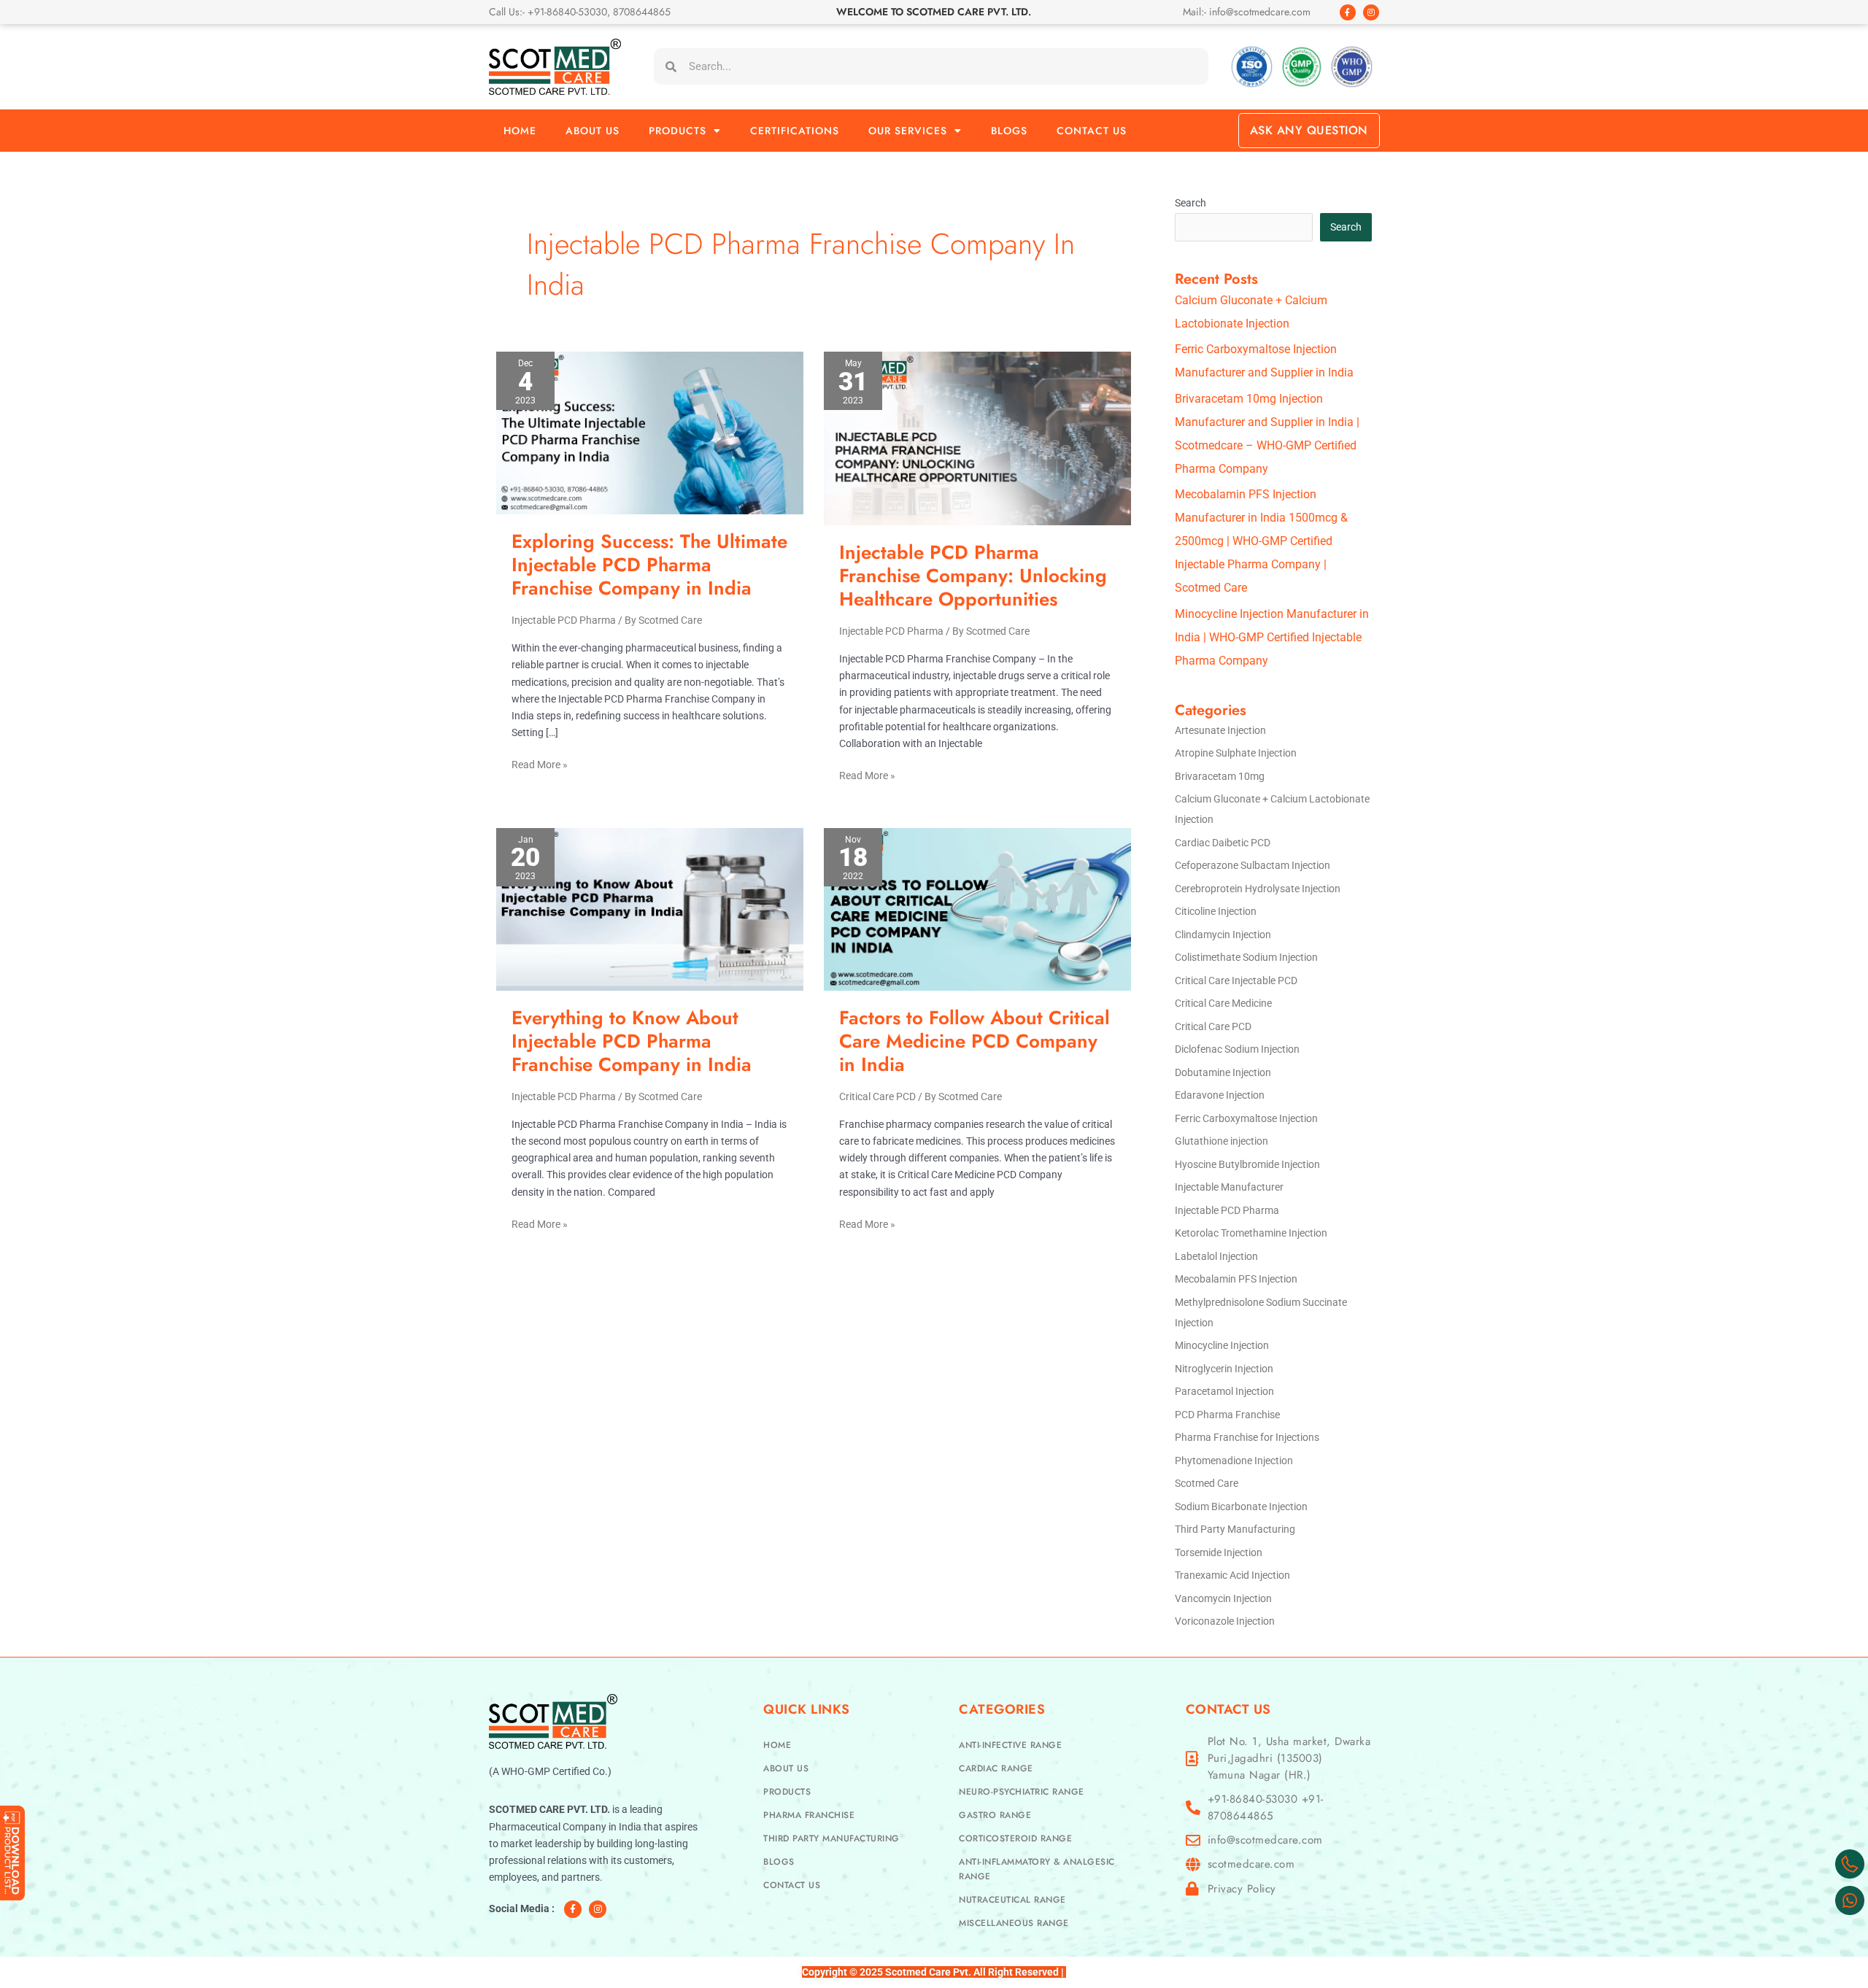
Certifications (795, 131)
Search (1190, 203)
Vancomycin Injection (1223, 1598)
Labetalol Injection (1216, 1256)
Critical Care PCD (877, 1097)
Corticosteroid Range (1015, 1838)
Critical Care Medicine (1223, 1003)
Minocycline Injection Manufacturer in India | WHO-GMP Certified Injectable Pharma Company (1272, 637)
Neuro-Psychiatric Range (1022, 1792)
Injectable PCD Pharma (564, 620)
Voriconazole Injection (1225, 1621)
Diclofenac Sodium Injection (1237, 1049)
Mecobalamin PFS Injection (1236, 1279)
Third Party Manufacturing (1235, 1529)
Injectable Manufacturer (1229, 1187)
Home (520, 131)
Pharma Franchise (809, 1815)
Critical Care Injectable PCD (1236, 981)
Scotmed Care (1207, 1483)
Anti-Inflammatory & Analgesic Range (1037, 1869)
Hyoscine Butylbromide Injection (1247, 1164)
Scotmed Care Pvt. (928, 1972)
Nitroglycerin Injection (1224, 1369)
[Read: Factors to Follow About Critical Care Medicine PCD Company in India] (977, 908)
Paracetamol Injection (1224, 1391)
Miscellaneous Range (1014, 1923)
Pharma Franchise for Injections (1247, 1437)
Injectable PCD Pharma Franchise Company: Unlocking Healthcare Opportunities (973, 576)
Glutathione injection (1221, 1141)
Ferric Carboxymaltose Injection (1246, 1118)
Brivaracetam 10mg (1220, 776)
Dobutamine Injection (1223, 1072)
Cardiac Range (996, 1768)
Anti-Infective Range (1010, 1745)
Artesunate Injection (1220, 730)
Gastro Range (995, 1815)
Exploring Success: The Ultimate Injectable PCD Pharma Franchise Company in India (649, 565)
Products (678, 131)
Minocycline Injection (1222, 1345)
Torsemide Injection (1219, 1552)
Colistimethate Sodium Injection (1246, 957)
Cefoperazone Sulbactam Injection (1253, 865)
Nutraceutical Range (1012, 1900)
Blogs (1009, 131)
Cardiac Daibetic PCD (1223, 843)
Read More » (540, 763)
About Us (593, 131)
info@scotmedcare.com (1265, 1840)
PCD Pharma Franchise (1227, 1415)
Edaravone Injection (1220, 1095)
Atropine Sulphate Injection (1236, 753)
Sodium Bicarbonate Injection (1241, 1507)
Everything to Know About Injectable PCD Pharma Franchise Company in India (632, 1041)
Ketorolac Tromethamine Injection (1251, 1233)
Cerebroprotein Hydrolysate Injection (1258, 889)
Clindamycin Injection (1223, 935)
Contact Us (1092, 131)
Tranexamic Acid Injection (1232, 1575)
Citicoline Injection (1216, 911)
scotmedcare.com (1251, 1864)
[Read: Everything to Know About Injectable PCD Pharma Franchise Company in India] (650, 908)
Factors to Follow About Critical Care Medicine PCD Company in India (974, 1041)
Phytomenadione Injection (1234, 1461)
